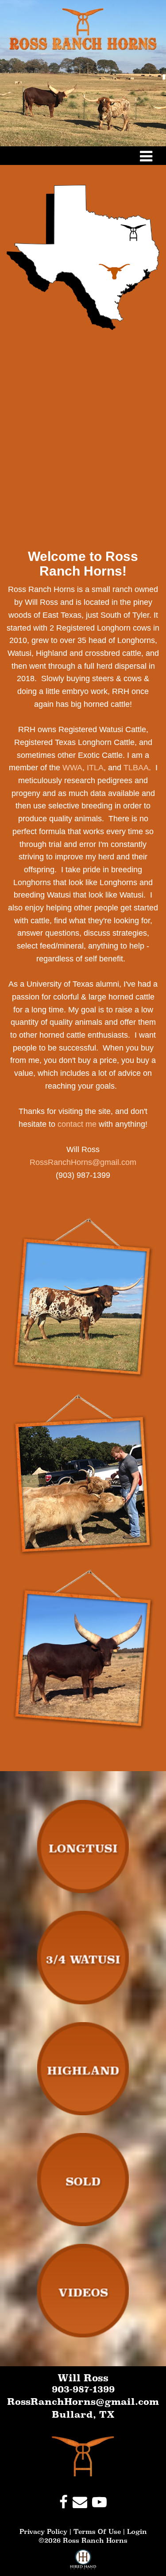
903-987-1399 (83, 2389)
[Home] (83, 2456)
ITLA (95, 768)
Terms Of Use (97, 2531)
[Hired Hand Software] (83, 2563)
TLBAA (136, 768)
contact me (77, 1124)
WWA (72, 768)
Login (137, 2531)
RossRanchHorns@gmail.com (83, 1162)
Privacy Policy (43, 2531)
